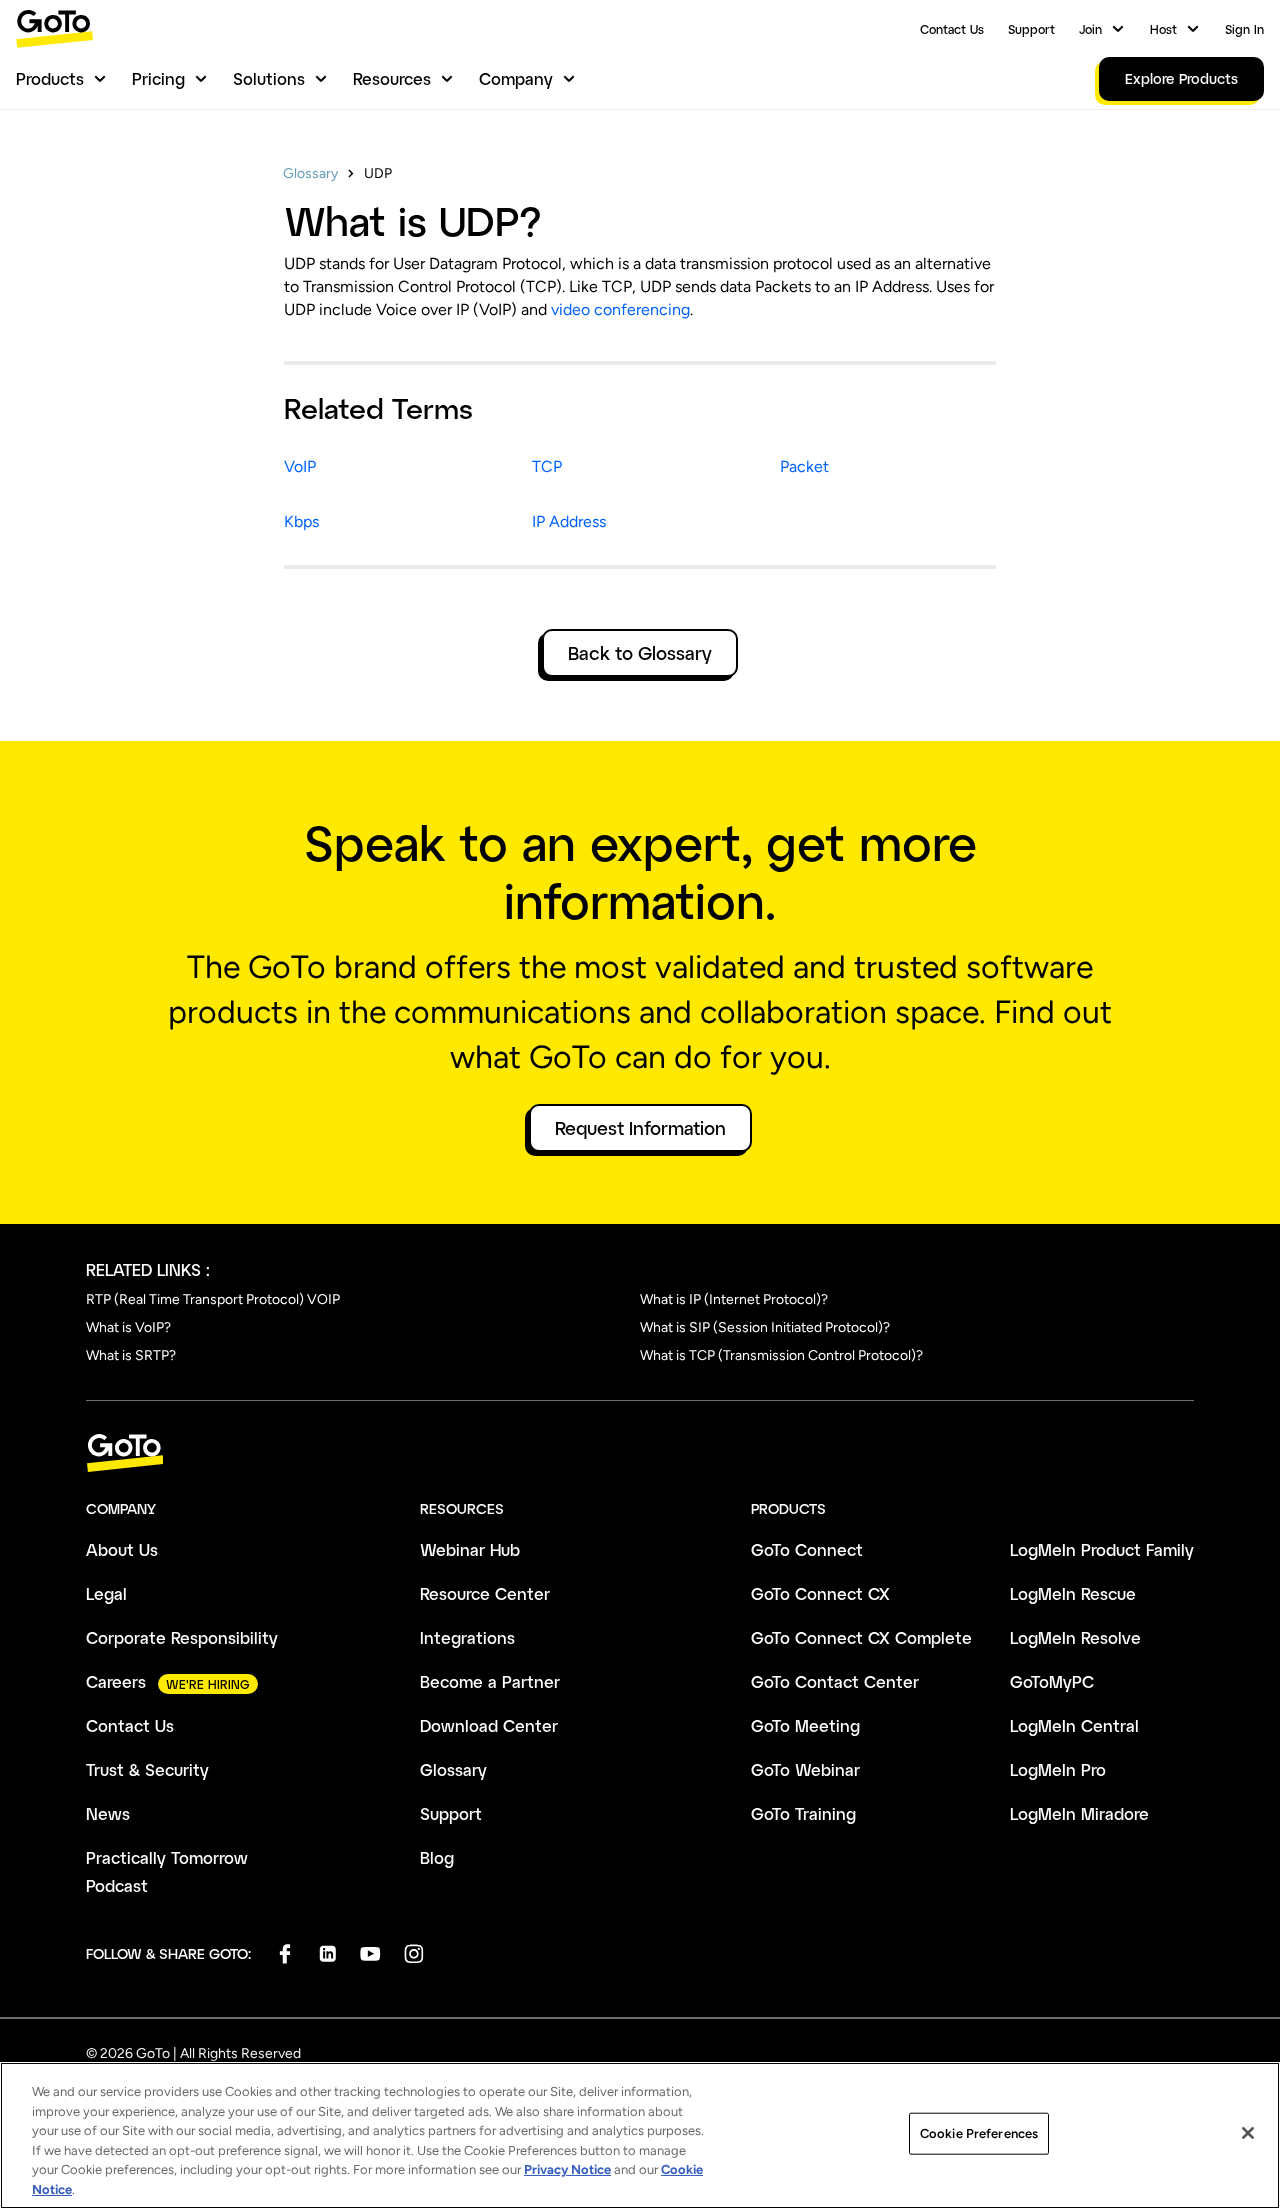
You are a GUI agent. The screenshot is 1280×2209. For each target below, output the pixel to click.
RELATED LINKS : (148, 1269)
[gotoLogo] (55, 28)
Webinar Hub (470, 1549)
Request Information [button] (640, 1128)
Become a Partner (490, 1681)
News (108, 1813)
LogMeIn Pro (1058, 1769)
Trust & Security (147, 1769)
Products (50, 78)
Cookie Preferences (979, 2133)
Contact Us (952, 29)
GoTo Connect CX (820, 1593)
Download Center (489, 1725)
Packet (804, 466)
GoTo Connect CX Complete (861, 1637)
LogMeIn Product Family (1102, 1549)
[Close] (1248, 2133)
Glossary (310, 173)
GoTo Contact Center (835, 1681)
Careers (116, 1681)
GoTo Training (803, 1813)
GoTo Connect (807, 1549)
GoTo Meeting (805, 1725)
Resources (392, 78)
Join (1090, 29)
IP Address (569, 521)
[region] (640, 2135)
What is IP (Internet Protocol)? (734, 1299)
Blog (437, 1857)
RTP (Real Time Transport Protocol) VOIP (213, 1299)
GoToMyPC (1052, 1681)
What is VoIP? (128, 1327)
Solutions (269, 78)
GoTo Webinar (805, 1769)
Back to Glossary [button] (640, 653)
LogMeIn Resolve (1075, 1637)
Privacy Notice (567, 2169)
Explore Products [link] (1181, 78)
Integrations (467, 1637)
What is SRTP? (131, 1355)
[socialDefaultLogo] (284, 1953)
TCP (547, 466)
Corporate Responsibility (182, 1637)
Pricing (158, 78)
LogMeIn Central (1074, 1725)
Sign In (1244, 29)
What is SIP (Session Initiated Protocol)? (765, 1327)
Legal (106, 1593)
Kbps (301, 521)
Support (1031, 29)
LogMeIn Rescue (1073, 1593)
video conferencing (620, 309)
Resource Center (485, 1593)
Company (516, 78)
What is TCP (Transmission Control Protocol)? (781, 1355)
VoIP (300, 466)
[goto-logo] (640, 1453)
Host (1163, 29)
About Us (122, 1549)
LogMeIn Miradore (1079, 1813)
